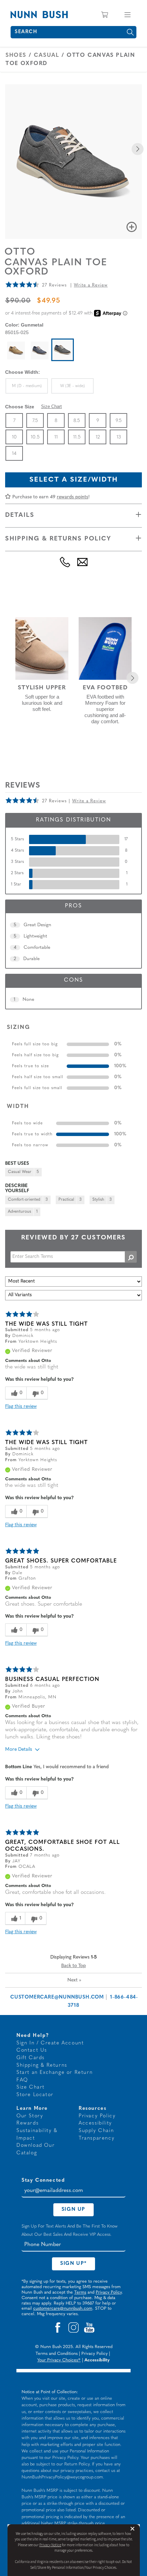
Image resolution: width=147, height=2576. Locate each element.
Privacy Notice (50, 2545)
